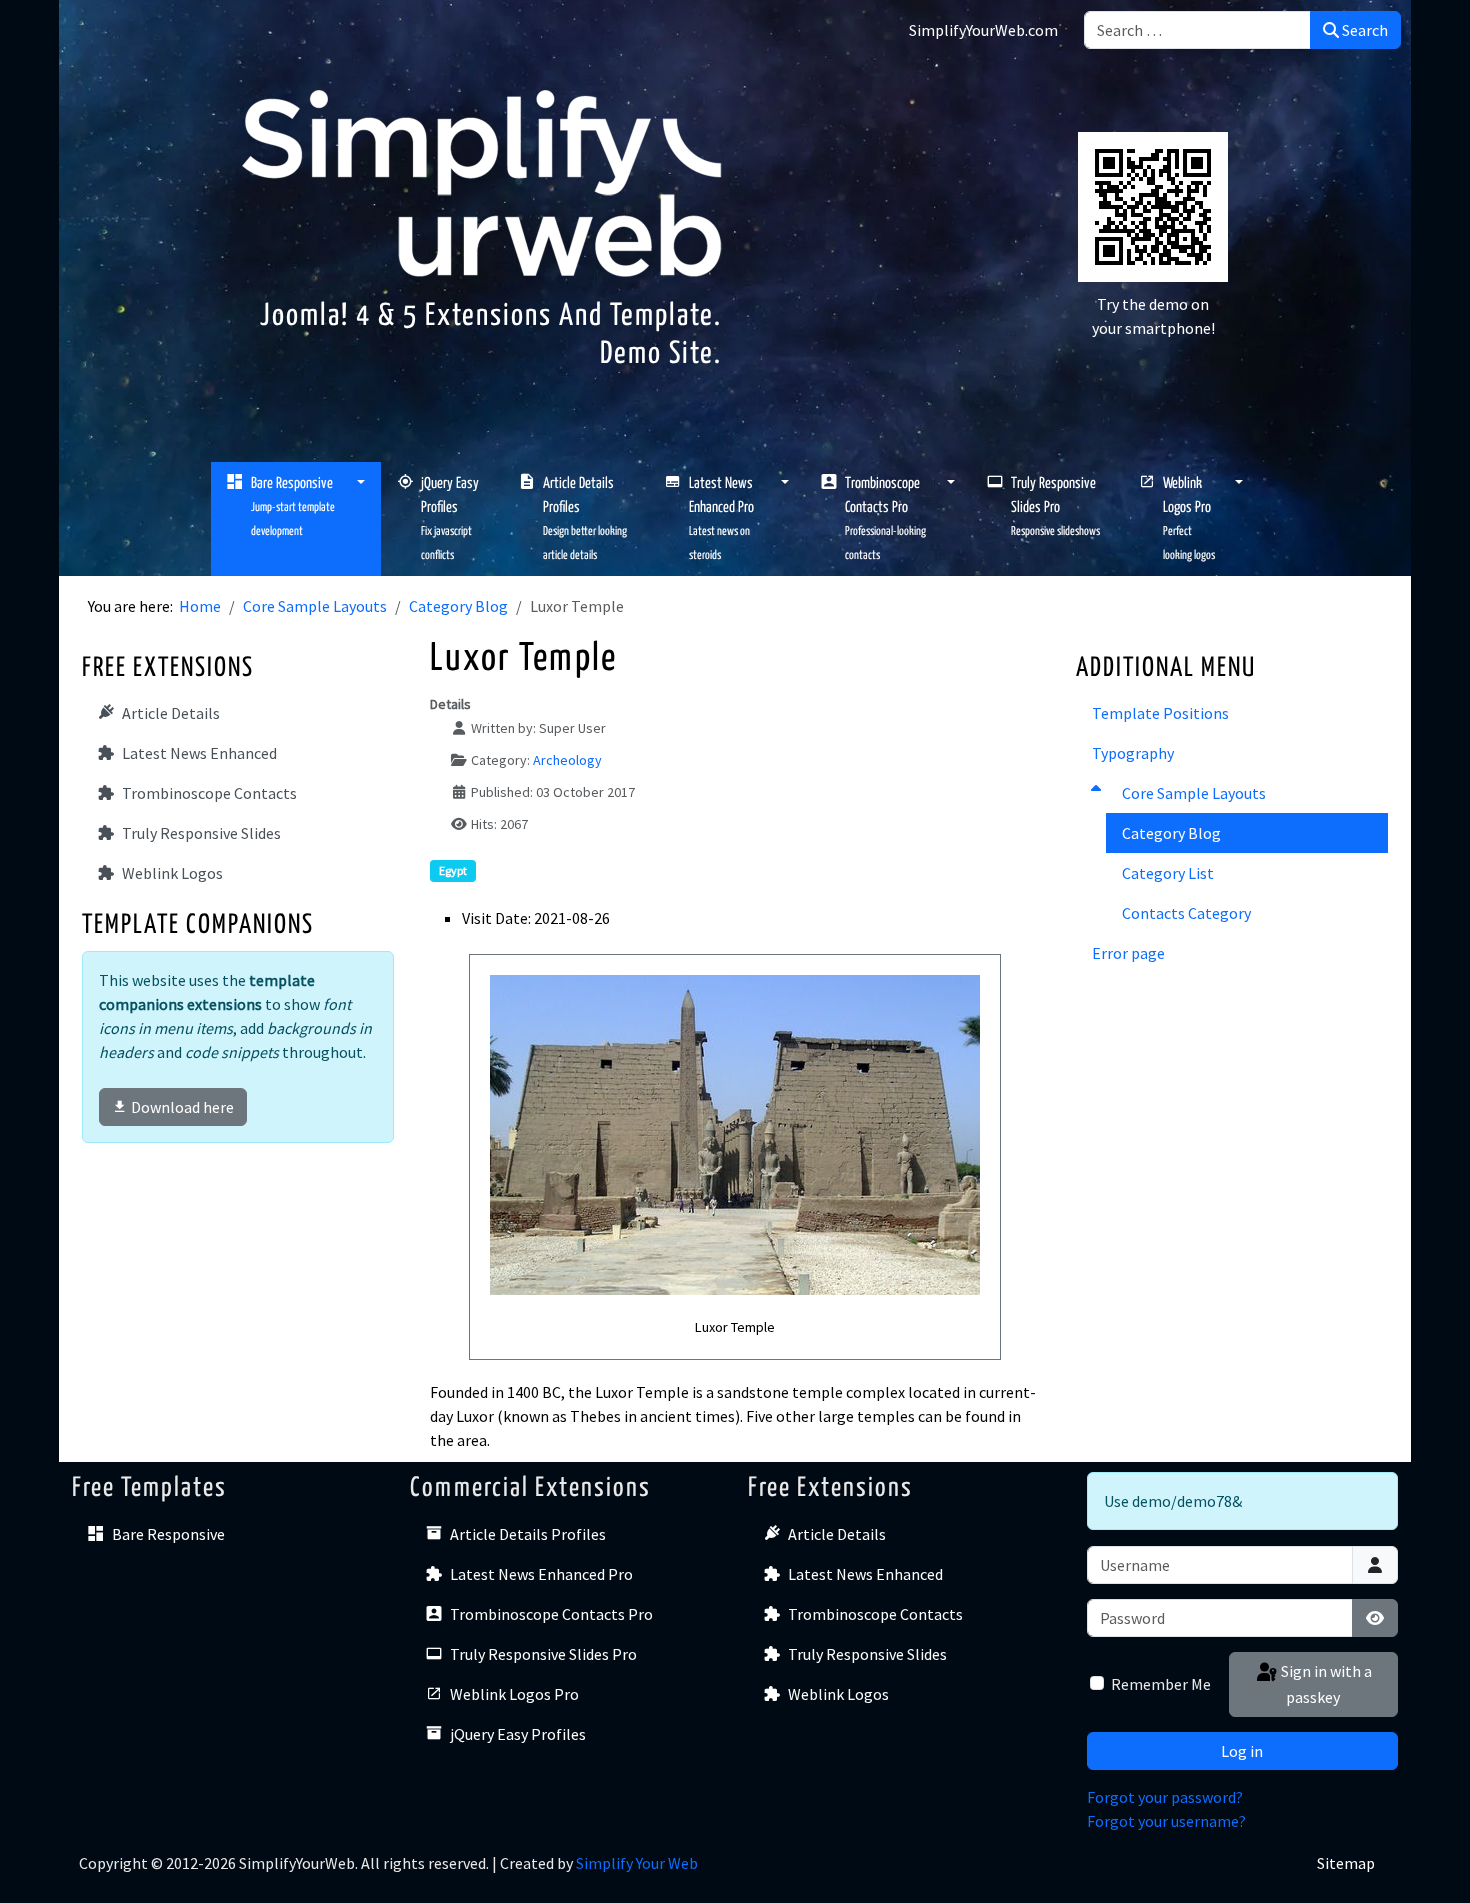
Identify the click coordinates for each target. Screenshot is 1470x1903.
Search (1363, 30)
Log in (1242, 1751)
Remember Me (1161, 1684)
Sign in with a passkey (1325, 1684)
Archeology (567, 760)
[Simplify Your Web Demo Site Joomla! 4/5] (482, 181)
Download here (182, 1107)
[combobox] (1197, 30)
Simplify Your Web (637, 1863)
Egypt (453, 870)
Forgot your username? (1166, 1821)
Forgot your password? (1165, 1797)
